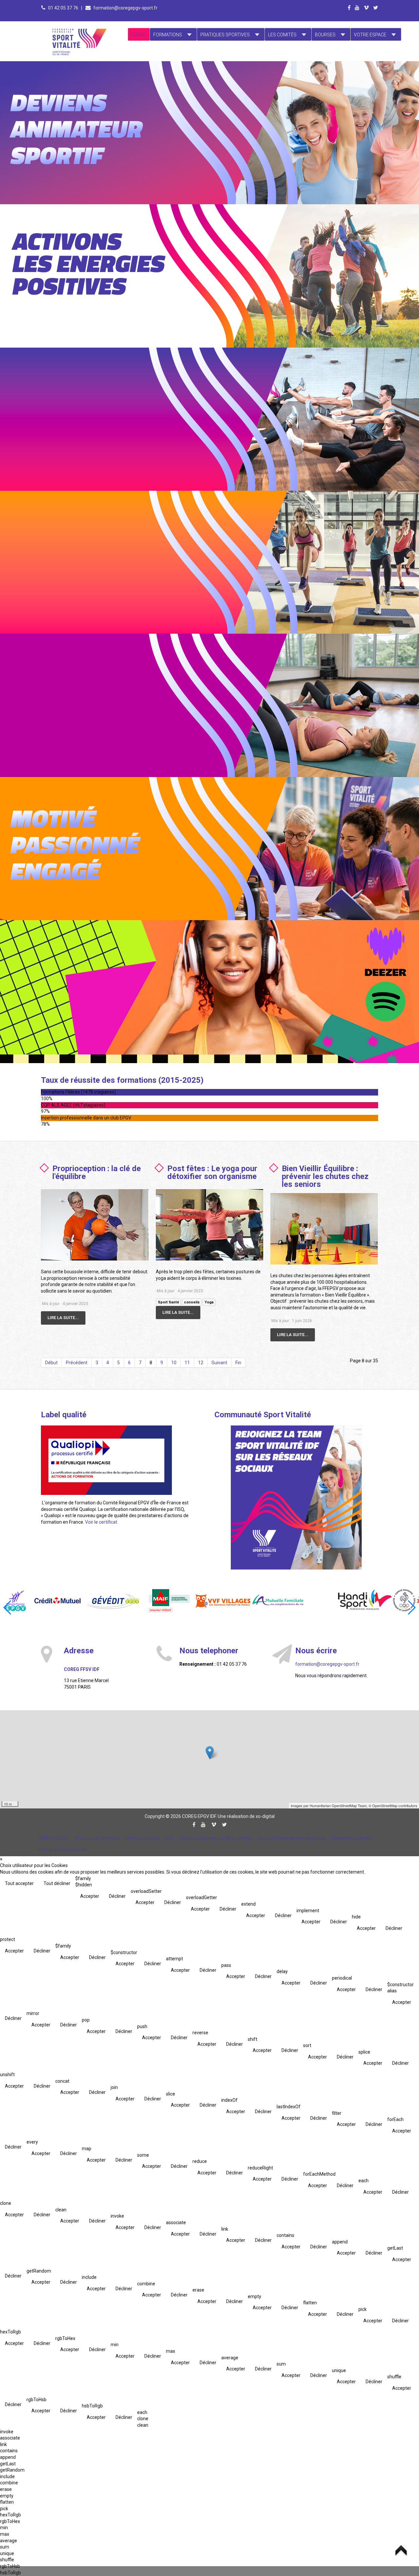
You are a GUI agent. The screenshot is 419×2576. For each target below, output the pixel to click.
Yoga (209, 1302)
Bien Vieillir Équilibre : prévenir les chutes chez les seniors (325, 1176)
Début (51, 1363)
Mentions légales (142, 1838)
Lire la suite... (63, 1318)
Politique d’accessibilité (63, 1850)
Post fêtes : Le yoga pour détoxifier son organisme (212, 1172)
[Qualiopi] (106, 1460)
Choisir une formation (97, 1838)
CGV (170, 1838)
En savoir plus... (100, 103)
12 (201, 1363)
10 (174, 1363)
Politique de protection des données (216, 1838)
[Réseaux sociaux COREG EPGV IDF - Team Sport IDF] (296, 1497)
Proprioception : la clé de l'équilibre (97, 1172)
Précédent (77, 1363)
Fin (238, 1363)
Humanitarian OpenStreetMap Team (338, 1805)
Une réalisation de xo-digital (246, 1816)
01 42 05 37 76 (64, 8)
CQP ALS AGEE (54, 1838)
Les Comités (282, 35)
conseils (192, 1302)
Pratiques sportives (225, 35)
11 (187, 1363)
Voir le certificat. (102, 1522)
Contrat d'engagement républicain (292, 1838)
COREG (139, 35)
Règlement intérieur (352, 1838)
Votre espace (370, 35)
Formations (168, 35)
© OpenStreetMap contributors (393, 1805)
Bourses (325, 35)
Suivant (219, 1363)
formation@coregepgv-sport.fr (125, 8)
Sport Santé (168, 1302)
